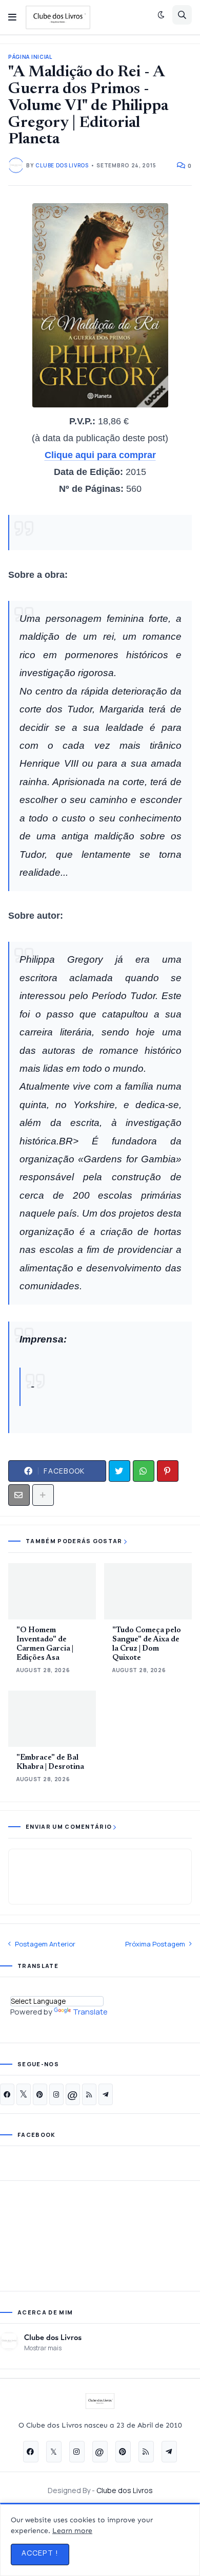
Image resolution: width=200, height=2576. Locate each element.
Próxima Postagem (155, 1944)
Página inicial (30, 57)
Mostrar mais (43, 2348)
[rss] (89, 2094)
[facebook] (7, 2094)
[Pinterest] (168, 1471)
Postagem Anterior (45, 1944)
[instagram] (56, 2094)
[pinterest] (40, 2094)
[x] (24, 2094)
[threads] (73, 2094)
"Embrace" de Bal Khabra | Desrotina (50, 1762)
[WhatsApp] (144, 1471)
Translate (90, 2012)
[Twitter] (119, 1471)
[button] (12, 17)
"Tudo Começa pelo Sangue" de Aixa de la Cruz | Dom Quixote (147, 1644)
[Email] (19, 1495)
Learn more (72, 2531)
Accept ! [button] (40, 2553)
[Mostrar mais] (43, 1495)
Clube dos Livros (53, 2337)
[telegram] (106, 2094)
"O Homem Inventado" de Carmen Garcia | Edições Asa (45, 1644)
